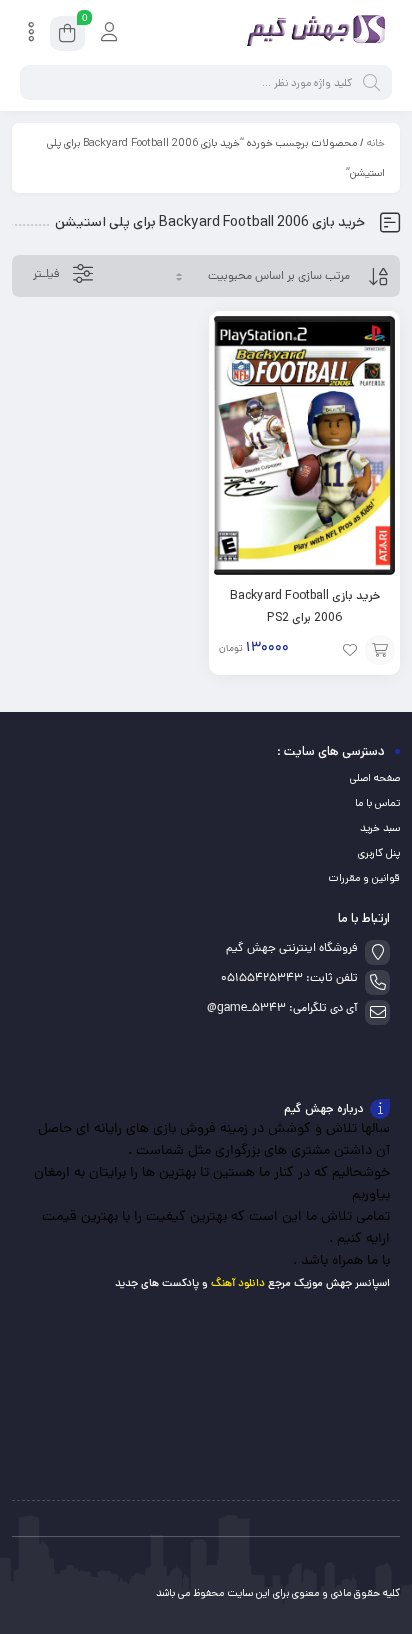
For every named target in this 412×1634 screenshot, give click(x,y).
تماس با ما (377, 803)
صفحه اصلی (375, 778)
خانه (376, 143)
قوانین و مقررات (364, 878)
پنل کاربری (379, 853)
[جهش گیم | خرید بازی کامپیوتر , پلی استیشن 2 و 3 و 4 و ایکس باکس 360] (312, 33)
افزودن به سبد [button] (380, 650)
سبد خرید (380, 828)
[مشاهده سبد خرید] (67, 36)
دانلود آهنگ (238, 1283)
